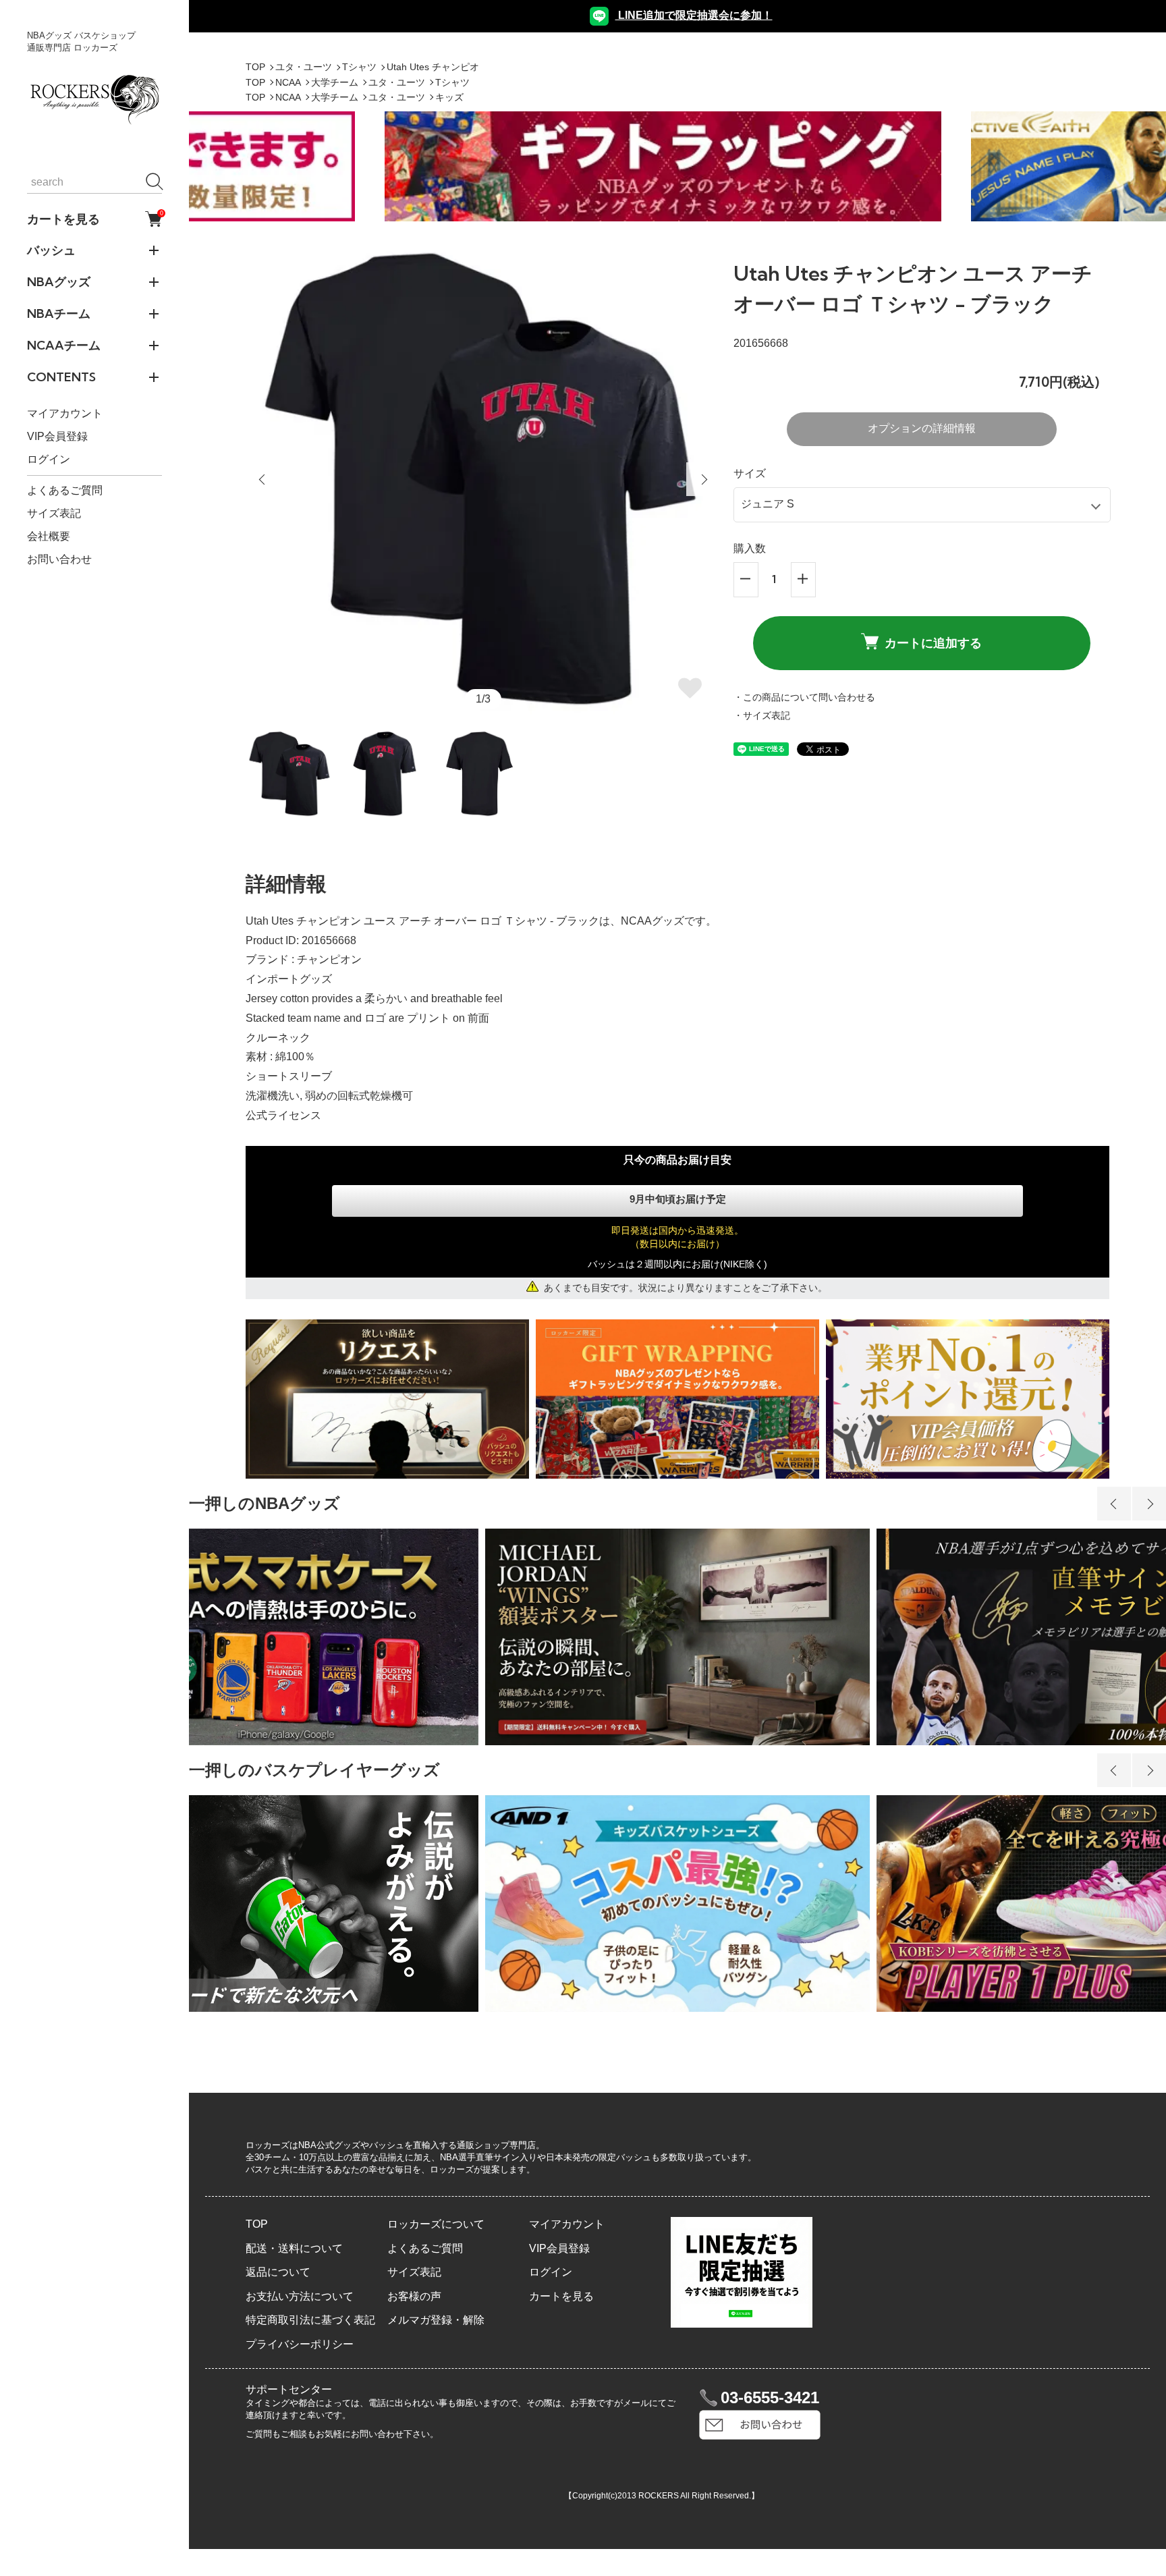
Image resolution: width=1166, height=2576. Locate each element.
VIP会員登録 (57, 436)
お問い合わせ (59, 559)
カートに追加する (933, 643)
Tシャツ (359, 67)
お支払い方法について (300, 2296)
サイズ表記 (54, 513)
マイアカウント (65, 413)
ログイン (49, 459)
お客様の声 (414, 2296)
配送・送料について (294, 2248)
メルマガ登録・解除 (436, 2320)
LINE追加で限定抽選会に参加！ (694, 15)
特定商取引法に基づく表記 (310, 2320)
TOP (255, 67)
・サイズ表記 (762, 715)
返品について (278, 2272)
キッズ (449, 97)
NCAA (288, 82)
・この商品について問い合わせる (804, 697)
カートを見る (94, 219)
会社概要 (49, 536)
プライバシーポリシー (300, 2344)
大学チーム (335, 82)
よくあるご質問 (65, 490)
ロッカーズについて (436, 2224)
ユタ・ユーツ (304, 67)
